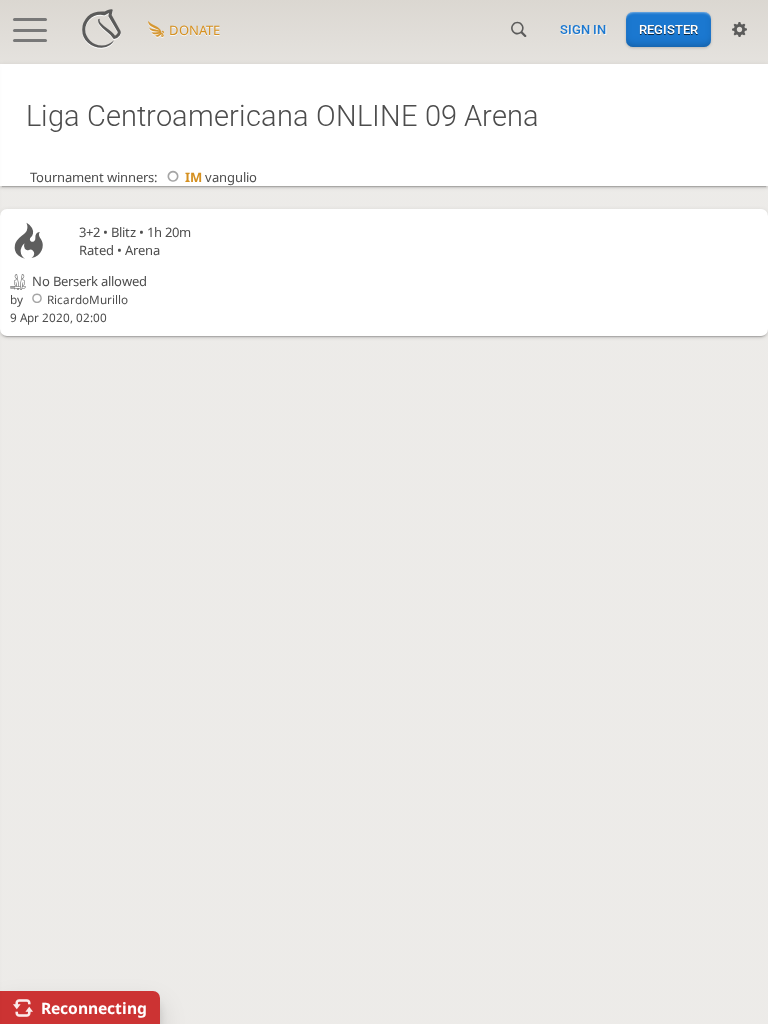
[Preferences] (739, 30)
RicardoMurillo (87, 299)
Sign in (583, 29)
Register (668, 29)
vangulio (220, 177)
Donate (194, 30)
